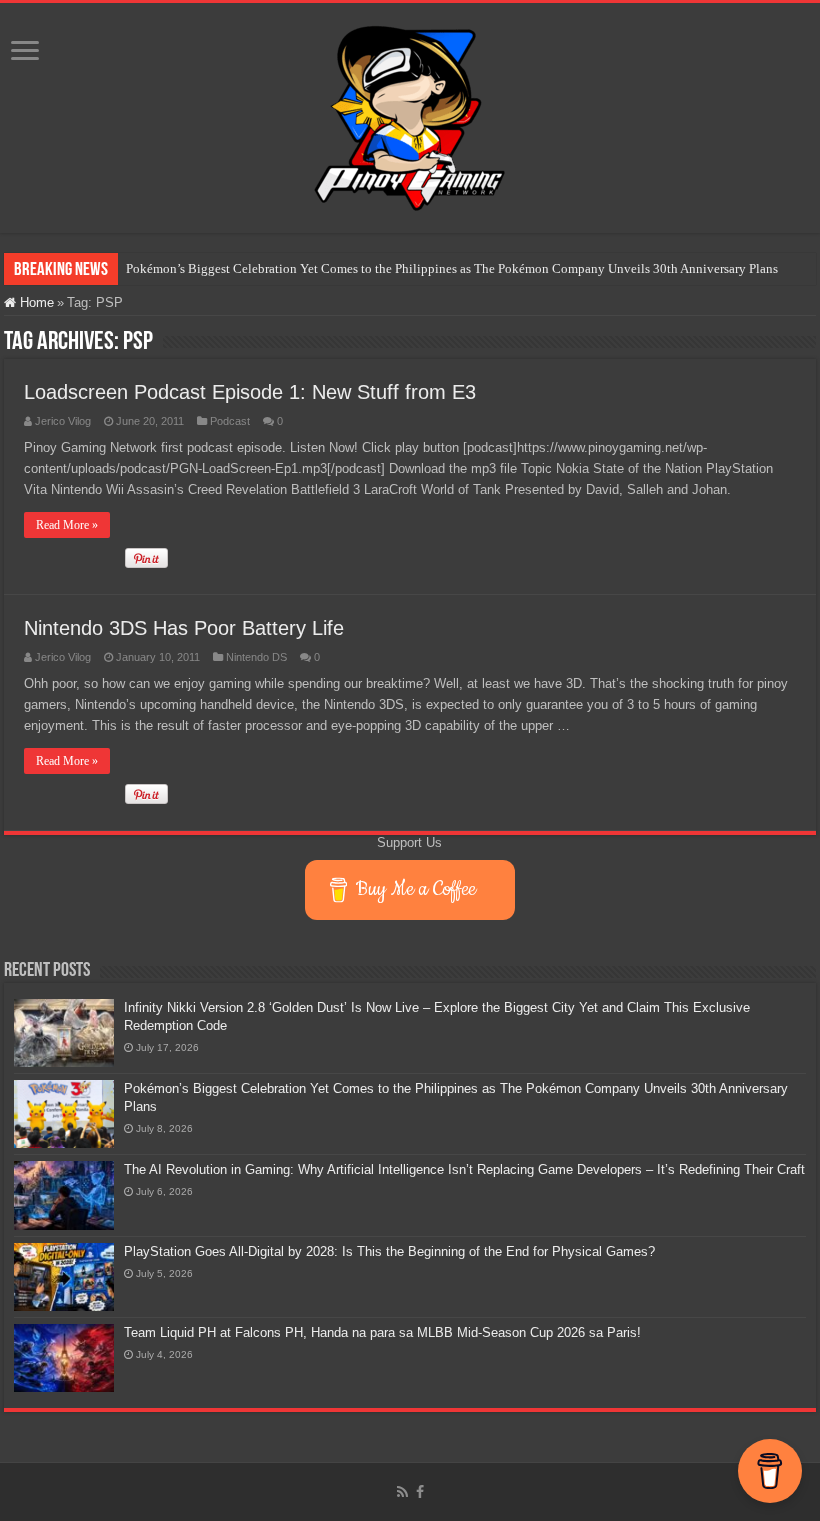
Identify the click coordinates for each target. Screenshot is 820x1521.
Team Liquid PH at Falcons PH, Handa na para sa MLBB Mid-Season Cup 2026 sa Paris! (382, 1332)
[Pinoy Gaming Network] (410, 114)
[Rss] (402, 1492)
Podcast (230, 421)
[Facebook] (420, 1492)
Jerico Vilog (63, 421)
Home (35, 302)
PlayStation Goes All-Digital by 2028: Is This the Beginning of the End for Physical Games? (389, 1251)
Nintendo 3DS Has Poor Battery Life (184, 628)
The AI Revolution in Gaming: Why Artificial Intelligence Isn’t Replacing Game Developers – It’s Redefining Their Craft (464, 1169)
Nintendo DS (256, 657)
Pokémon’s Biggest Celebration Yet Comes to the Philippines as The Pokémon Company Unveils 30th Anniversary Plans (452, 268)
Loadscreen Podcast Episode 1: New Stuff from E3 (250, 392)
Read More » (67, 525)
